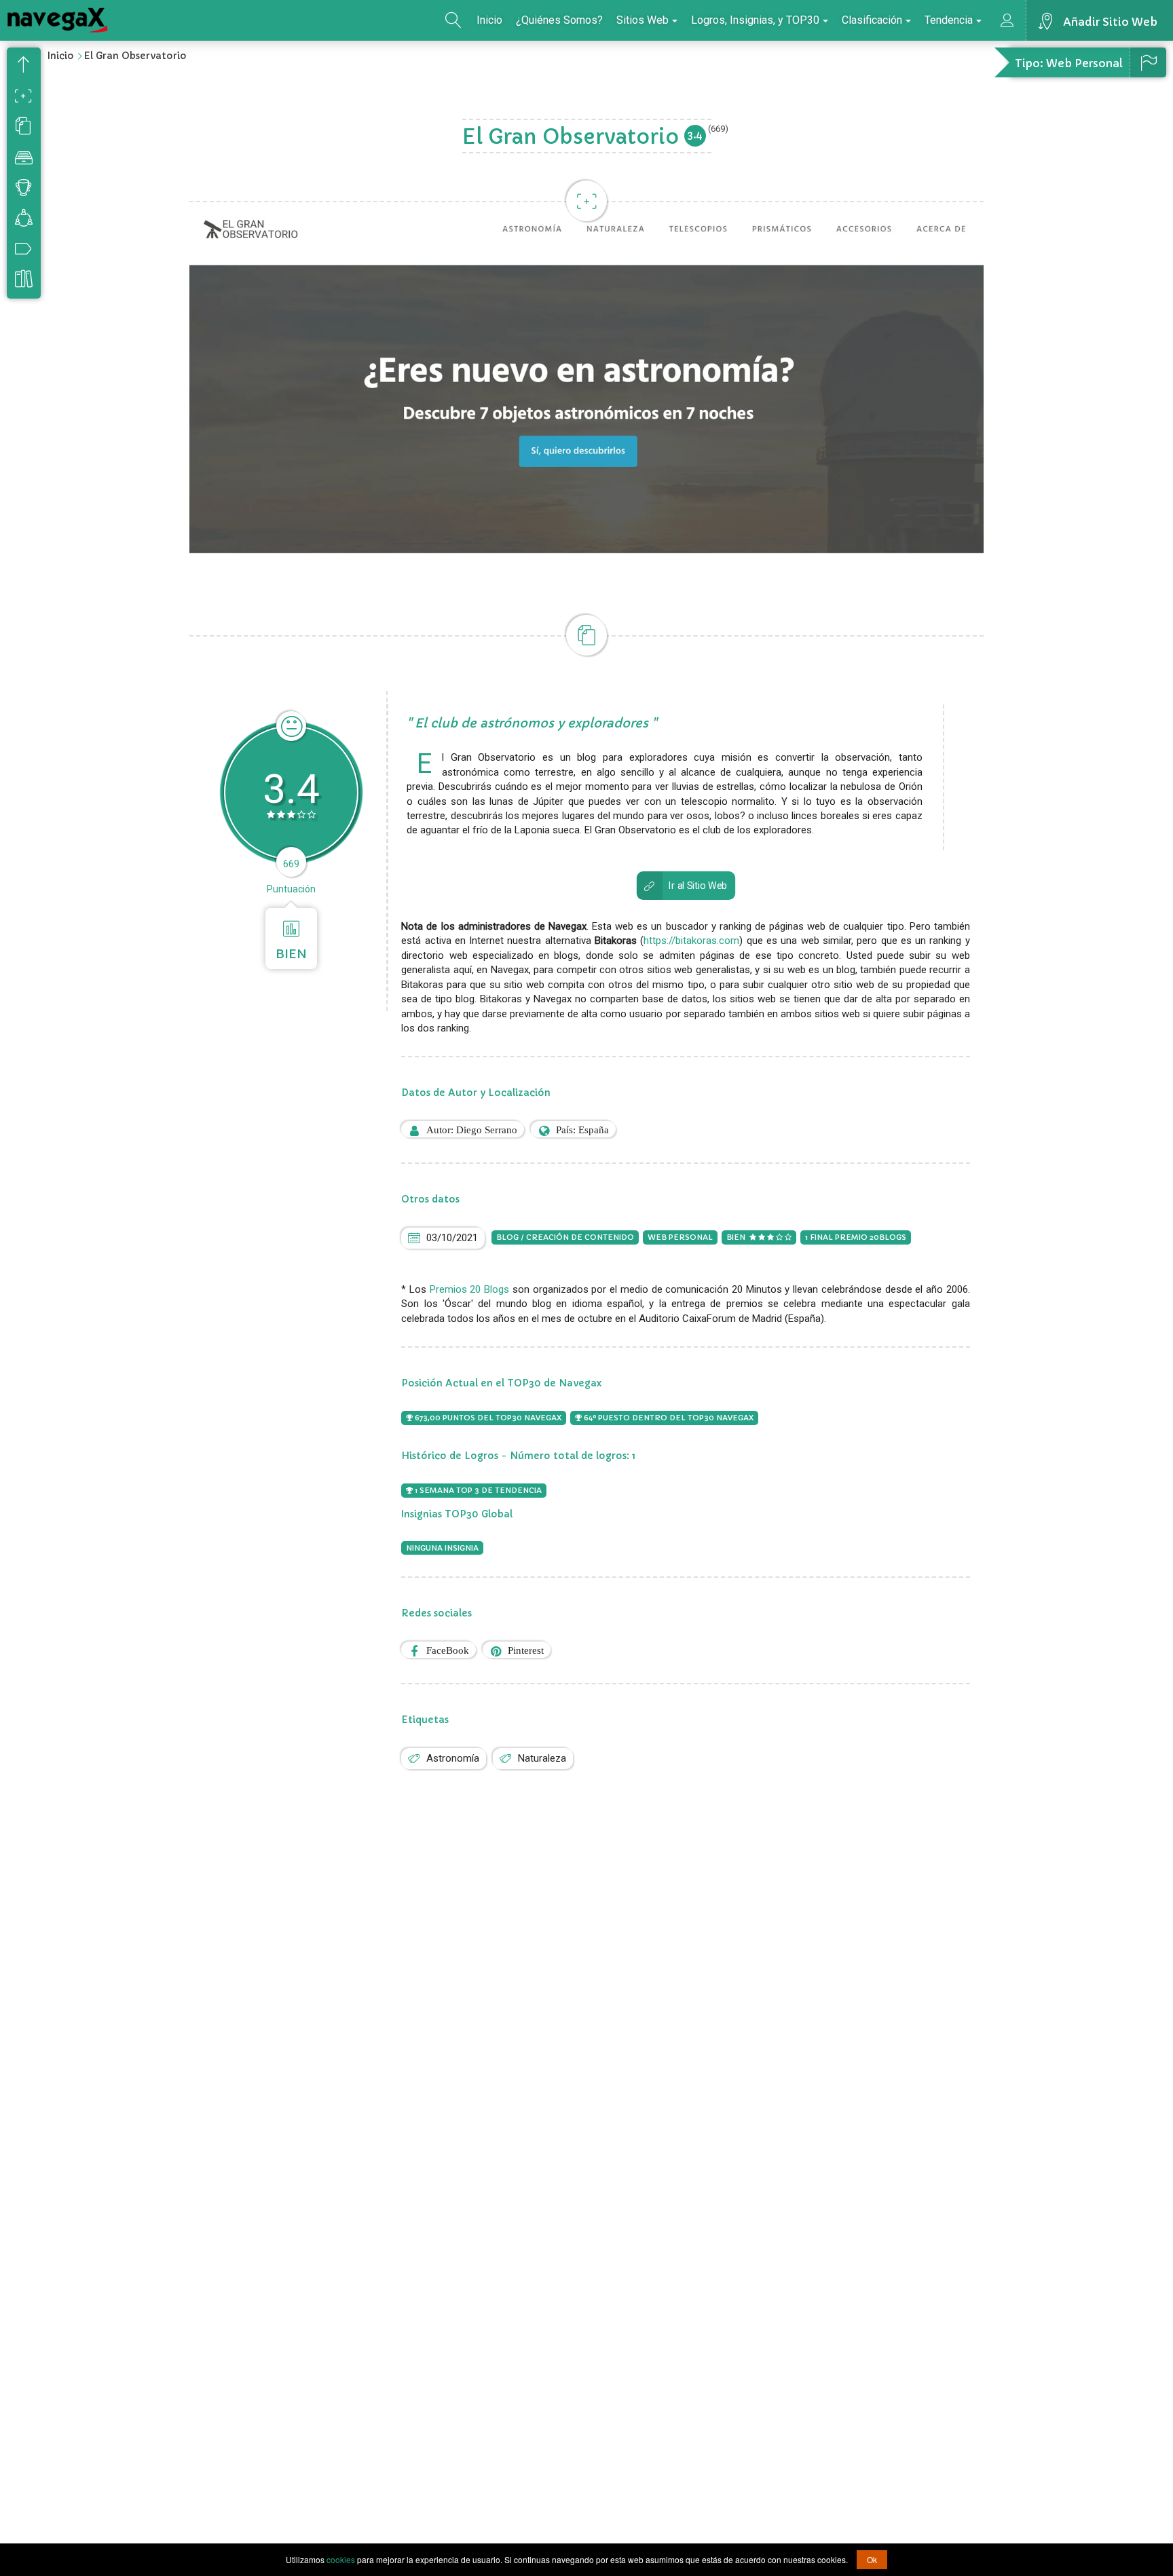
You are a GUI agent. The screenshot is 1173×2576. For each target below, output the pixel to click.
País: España (582, 1130)
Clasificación (872, 20)
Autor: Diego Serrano (472, 1130)
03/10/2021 (452, 1238)
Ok (872, 2559)
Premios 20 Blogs (469, 1289)
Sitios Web (643, 20)
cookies (341, 2559)
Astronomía (453, 1758)
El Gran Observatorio (135, 56)
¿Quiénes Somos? (559, 20)
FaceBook (448, 1650)
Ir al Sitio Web (697, 885)
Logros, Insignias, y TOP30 (755, 20)
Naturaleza (542, 1758)
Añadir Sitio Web (1110, 22)
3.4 (695, 135)
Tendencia (949, 20)
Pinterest (526, 1650)
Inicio (489, 20)
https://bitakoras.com (691, 941)
